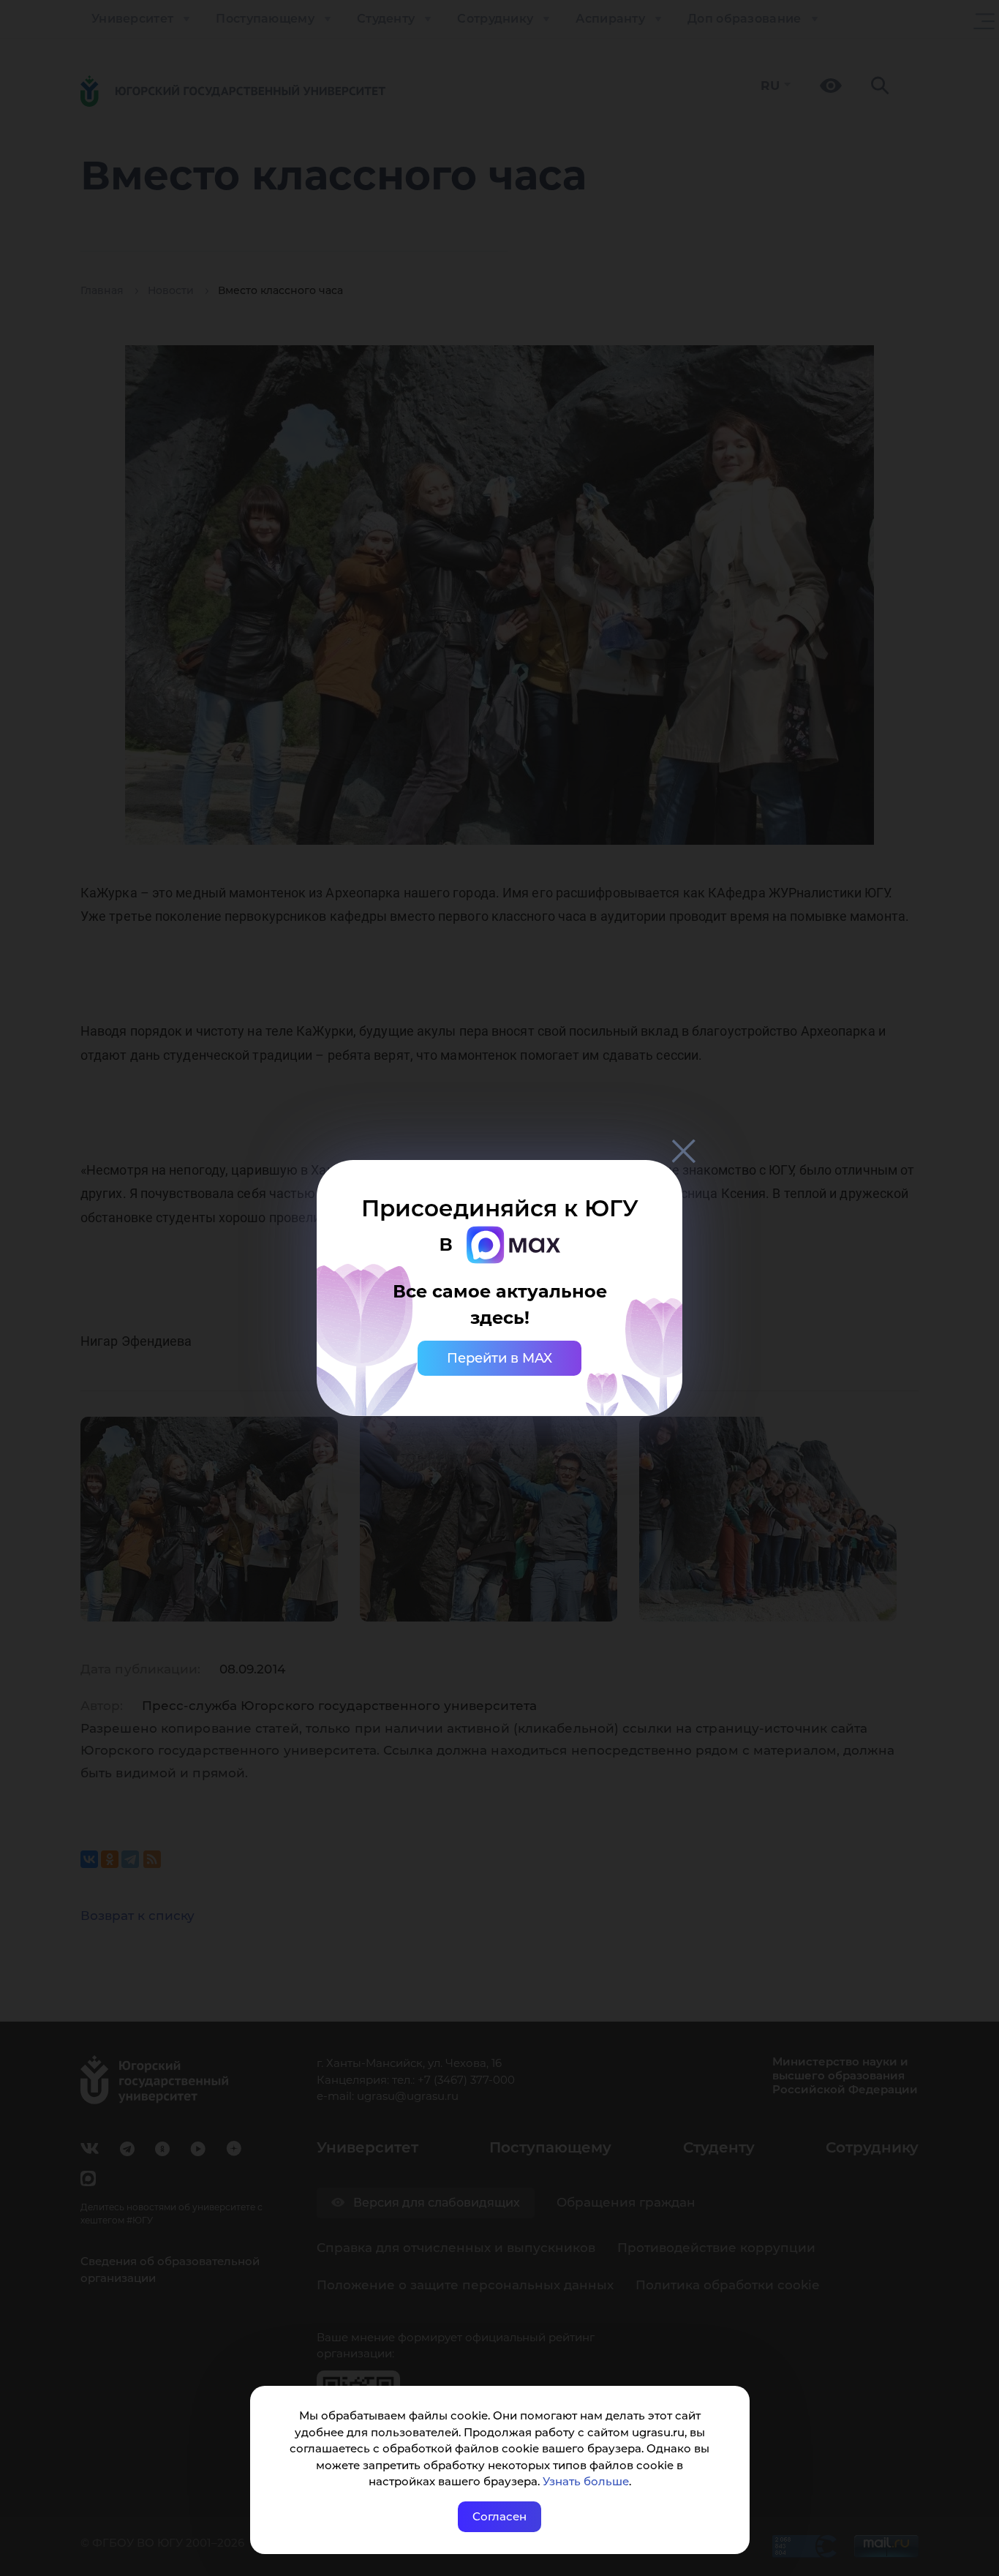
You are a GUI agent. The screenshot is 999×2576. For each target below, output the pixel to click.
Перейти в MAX (499, 1358)
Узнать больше (586, 2481)
